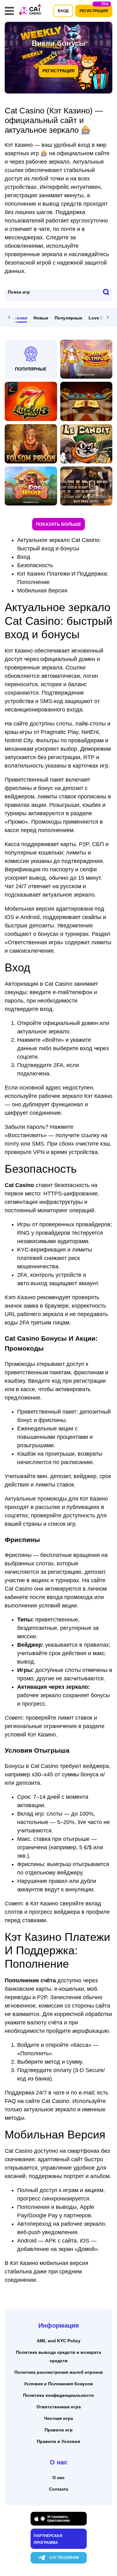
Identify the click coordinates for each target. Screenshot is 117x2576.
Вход (24, 557)
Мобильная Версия (42, 591)
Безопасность (35, 565)
